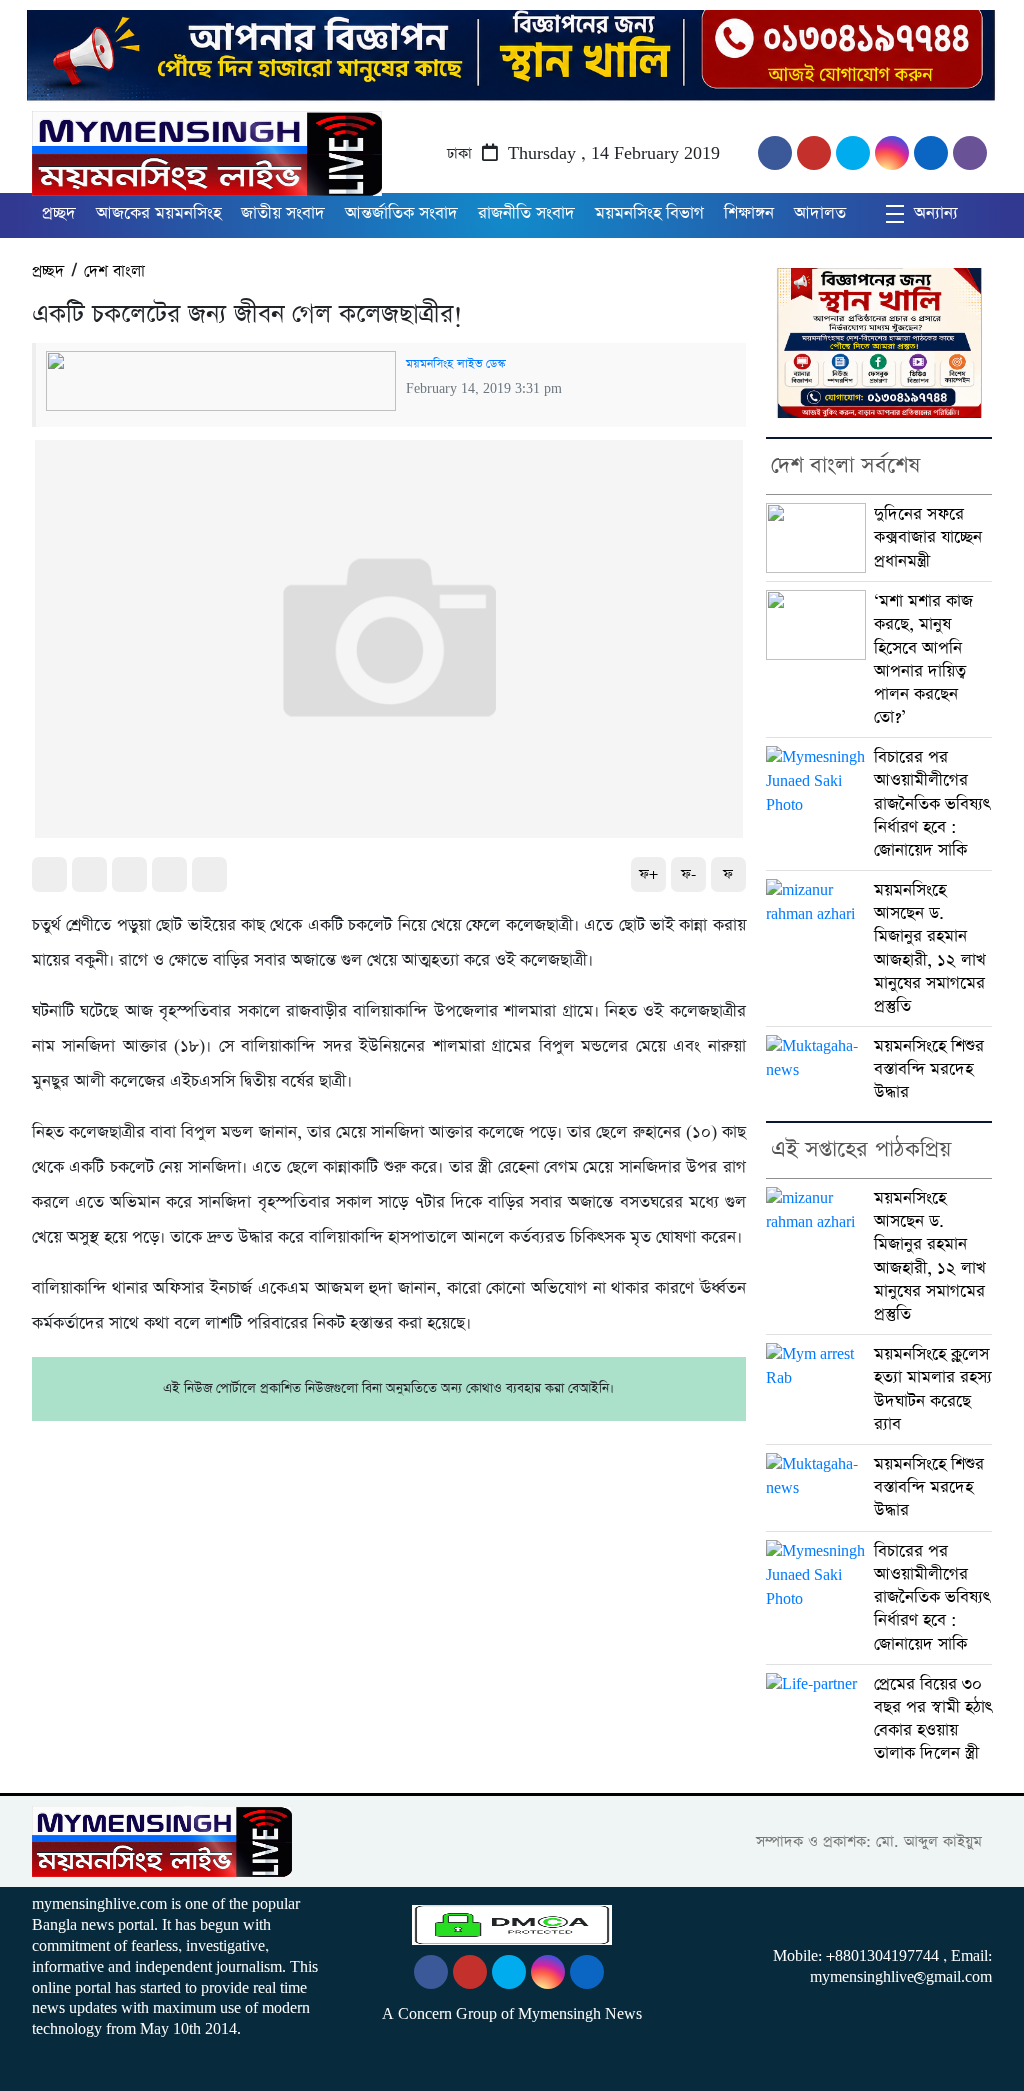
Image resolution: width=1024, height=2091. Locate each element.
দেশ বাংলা (114, 271)
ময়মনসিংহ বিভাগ (649, 213)
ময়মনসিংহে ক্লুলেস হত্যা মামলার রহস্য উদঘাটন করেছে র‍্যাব (933, 1389)
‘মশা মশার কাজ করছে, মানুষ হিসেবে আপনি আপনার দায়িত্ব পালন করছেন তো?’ (923, 659)
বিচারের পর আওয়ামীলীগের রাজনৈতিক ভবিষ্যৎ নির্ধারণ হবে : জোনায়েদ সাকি (932, 804)
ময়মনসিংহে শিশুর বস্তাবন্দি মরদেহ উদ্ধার (929, 1069)
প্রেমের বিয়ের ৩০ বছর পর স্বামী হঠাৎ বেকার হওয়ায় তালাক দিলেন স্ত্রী (933, 1719)
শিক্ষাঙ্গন (749, 213)
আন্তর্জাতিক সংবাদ (401, 213)
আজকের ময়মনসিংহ (158, 213)
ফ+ (648, 874)
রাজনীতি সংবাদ (526, 213)
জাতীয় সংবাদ (283, 213)
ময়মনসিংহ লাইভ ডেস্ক (455, 364)
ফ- (688, 874)
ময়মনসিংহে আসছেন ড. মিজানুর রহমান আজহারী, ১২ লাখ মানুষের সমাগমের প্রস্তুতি (930, 948)
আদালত (820, 213)
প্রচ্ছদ (59, 213)
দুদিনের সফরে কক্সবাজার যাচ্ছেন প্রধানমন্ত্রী (928, 537)
